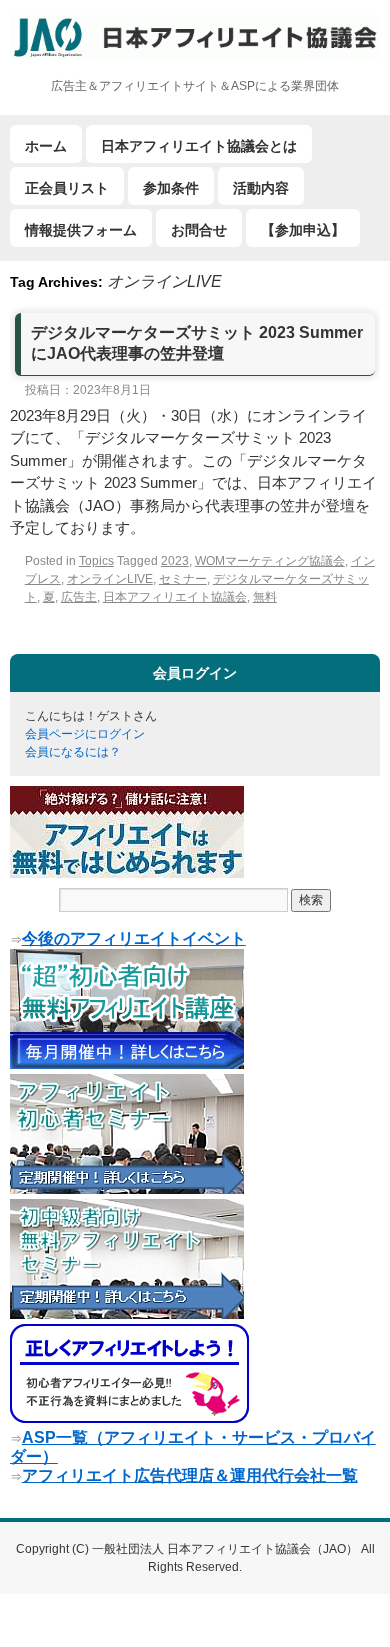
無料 (265, 597)
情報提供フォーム (81, 230)
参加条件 (171, 188)
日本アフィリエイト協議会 (175, 597)
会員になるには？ (73, 752)
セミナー (183, 579)
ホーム (46, 146)
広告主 (79, 597)
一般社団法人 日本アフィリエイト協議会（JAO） (226, 1549)
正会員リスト (67, 188)
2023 (175, 561)
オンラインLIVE (110, 579)
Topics (96, 561)
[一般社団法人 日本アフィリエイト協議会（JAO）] (195, 37)
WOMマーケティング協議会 (270, 561)
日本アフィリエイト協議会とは (199, 146)
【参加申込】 (303, 230)
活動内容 (261, 188)
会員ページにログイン (85, 734)
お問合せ (199, 230)
